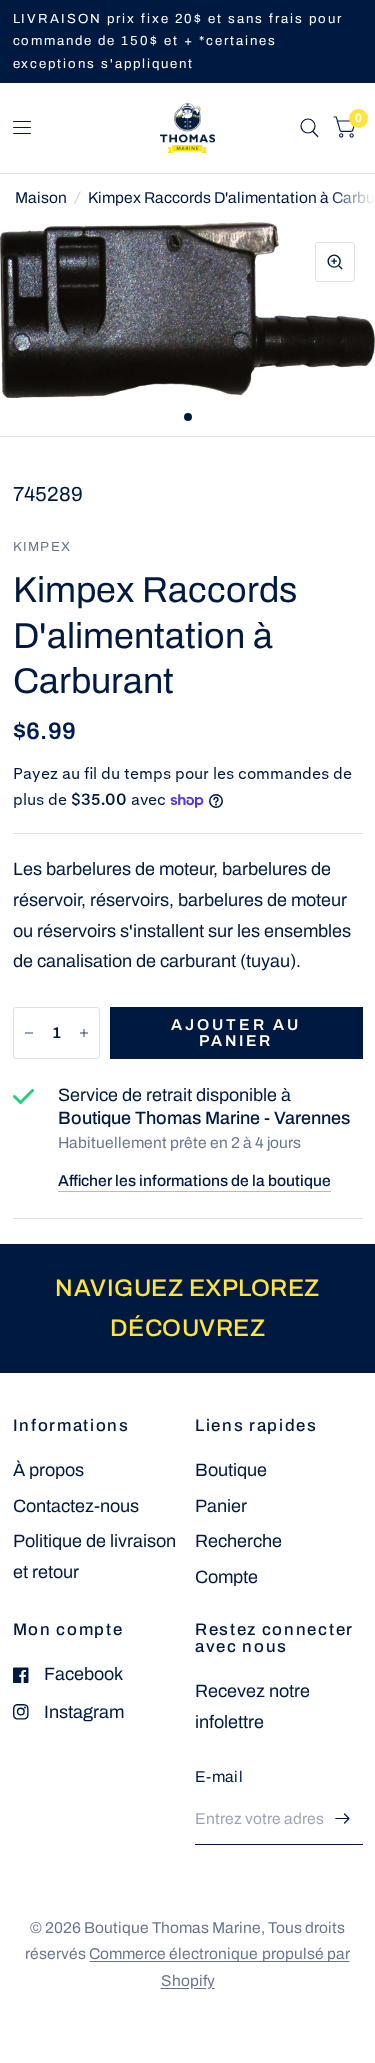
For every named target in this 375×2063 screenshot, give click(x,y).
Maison (41, 197)
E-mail (219, 1776)
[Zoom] (335, 262)
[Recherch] (309, 128)
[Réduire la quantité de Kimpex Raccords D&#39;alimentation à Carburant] (29, 1033)
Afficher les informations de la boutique (194, 1181)
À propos (48, 1470)
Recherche (238, 1541)
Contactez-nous (76, 1506)
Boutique (231, 1470)
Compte (226, 1577)
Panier (221, 1506)
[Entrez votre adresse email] (343, 1819)
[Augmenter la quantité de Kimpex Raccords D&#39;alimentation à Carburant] (84, 1033)
